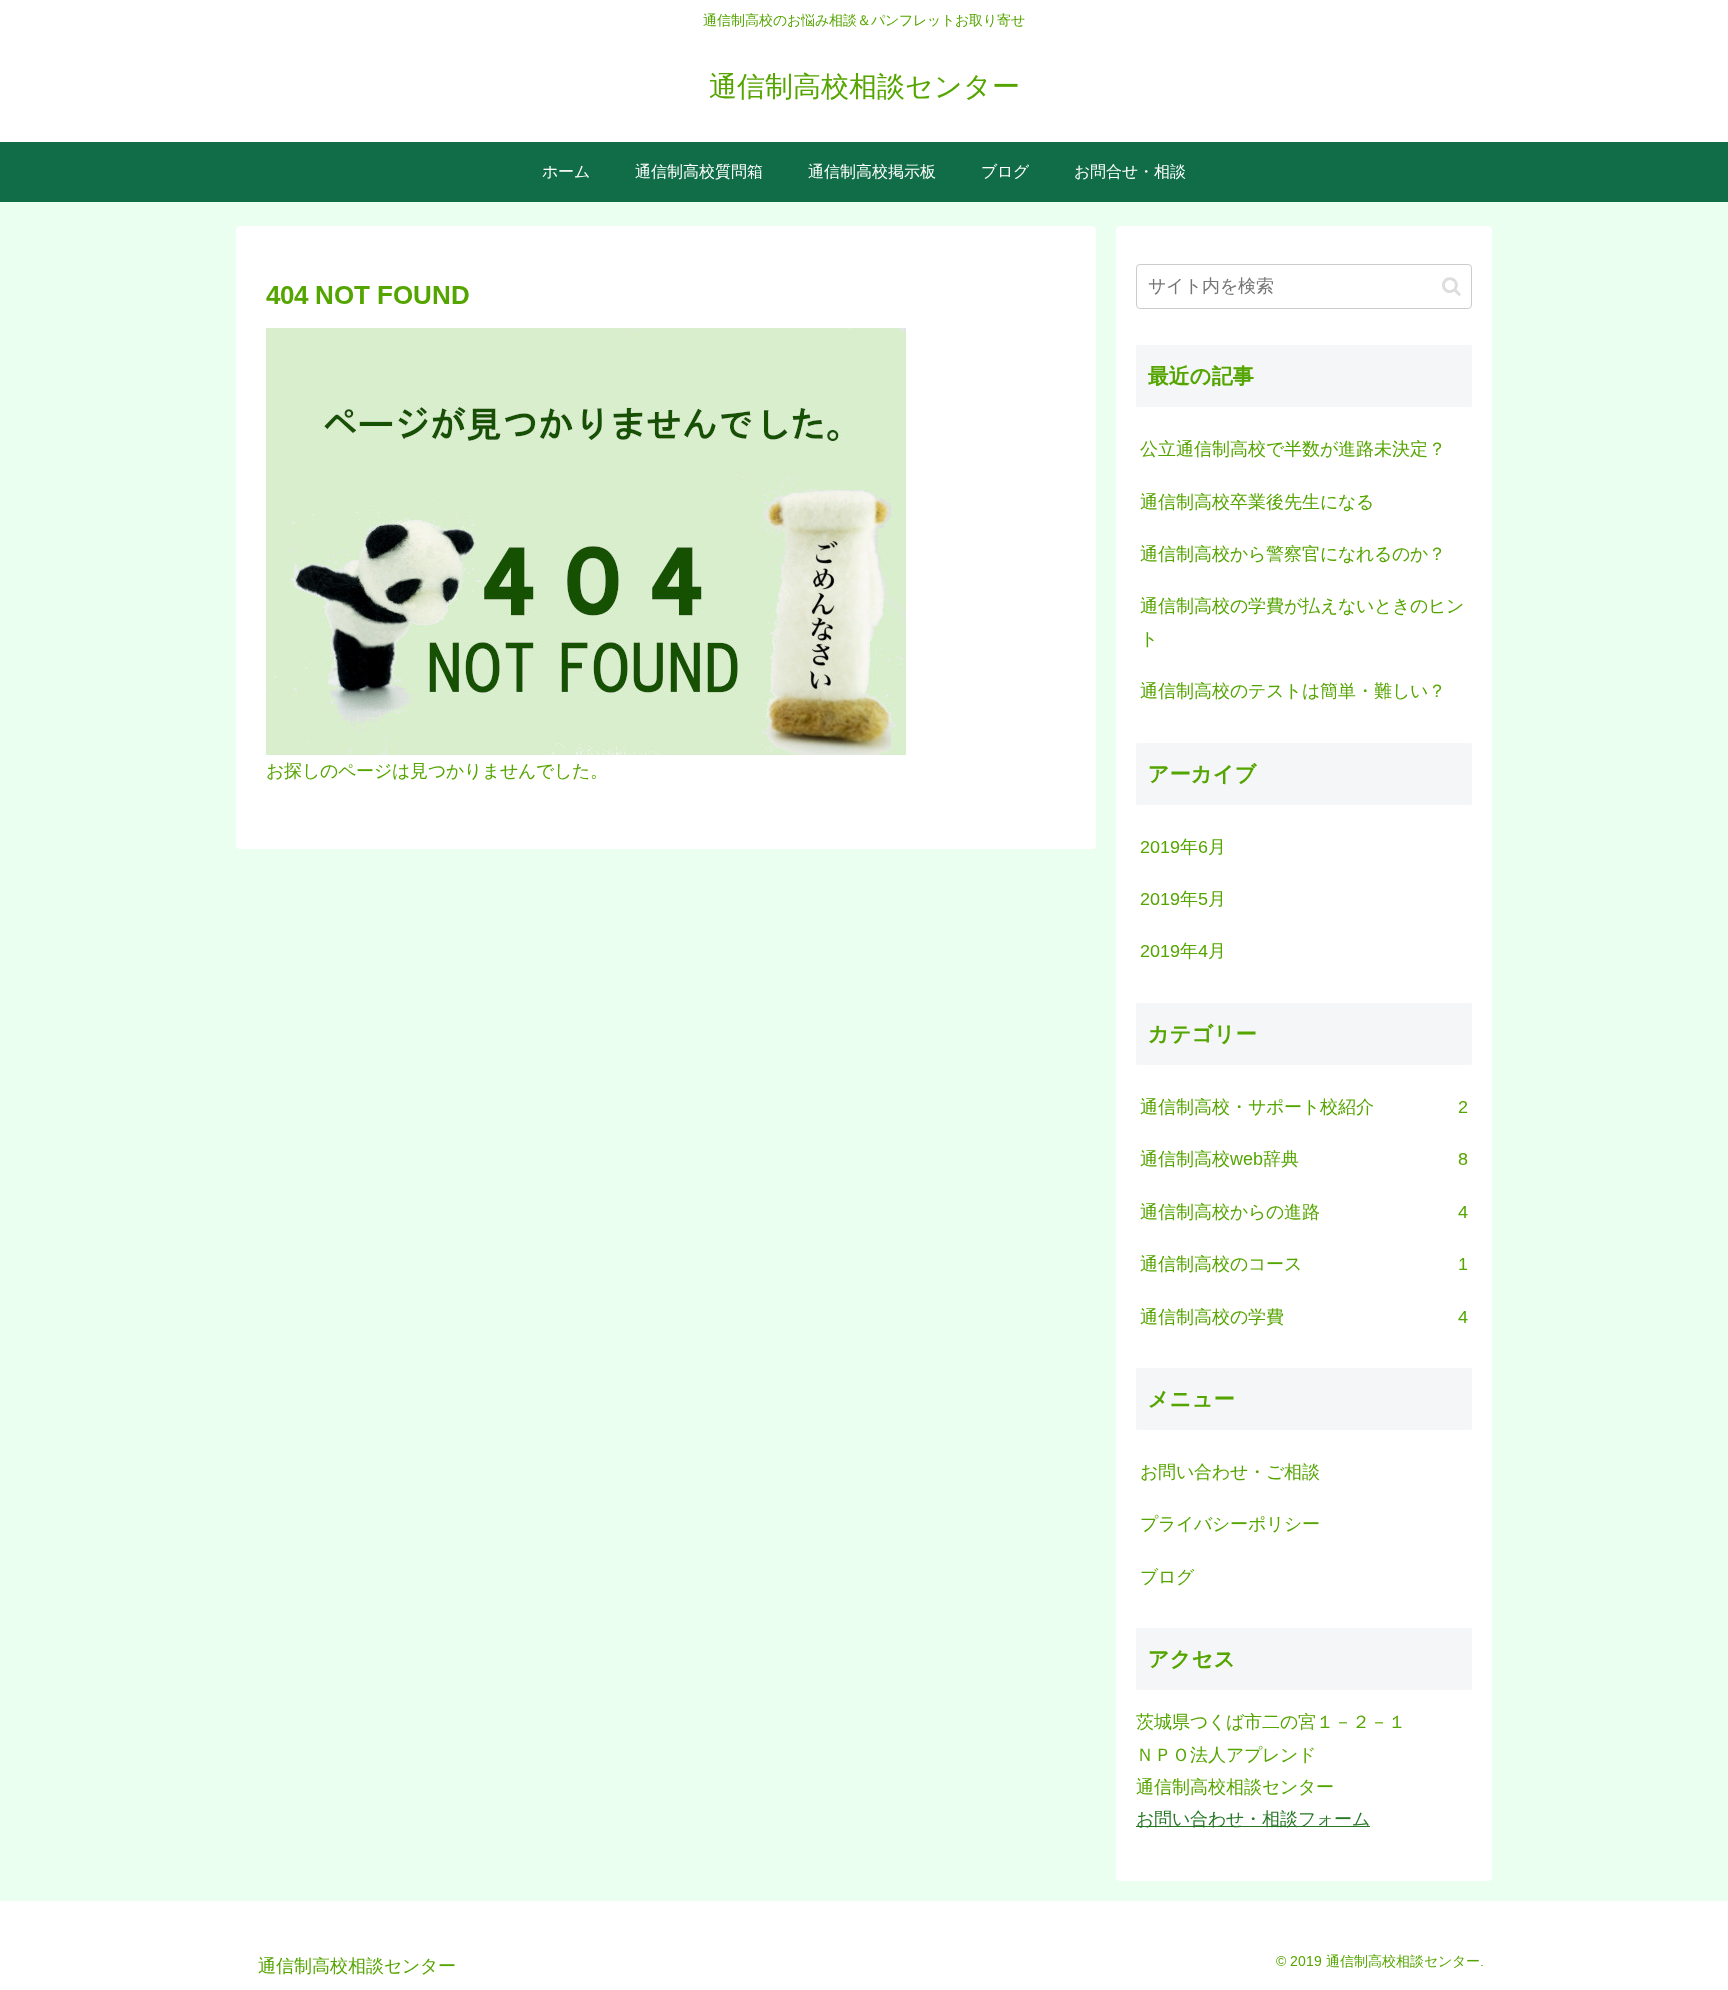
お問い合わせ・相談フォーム (1253, 1819)
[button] (1451, 286)
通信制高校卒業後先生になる (1257, 502)
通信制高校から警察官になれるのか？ (1293, 554)
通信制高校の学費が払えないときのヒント (1302, 622)
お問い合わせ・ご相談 (1230, 1472)
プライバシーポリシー (1230, 1524)
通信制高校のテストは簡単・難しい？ (1293, 691)
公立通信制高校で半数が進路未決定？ (1293, 449)
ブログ (1167, 1577)
